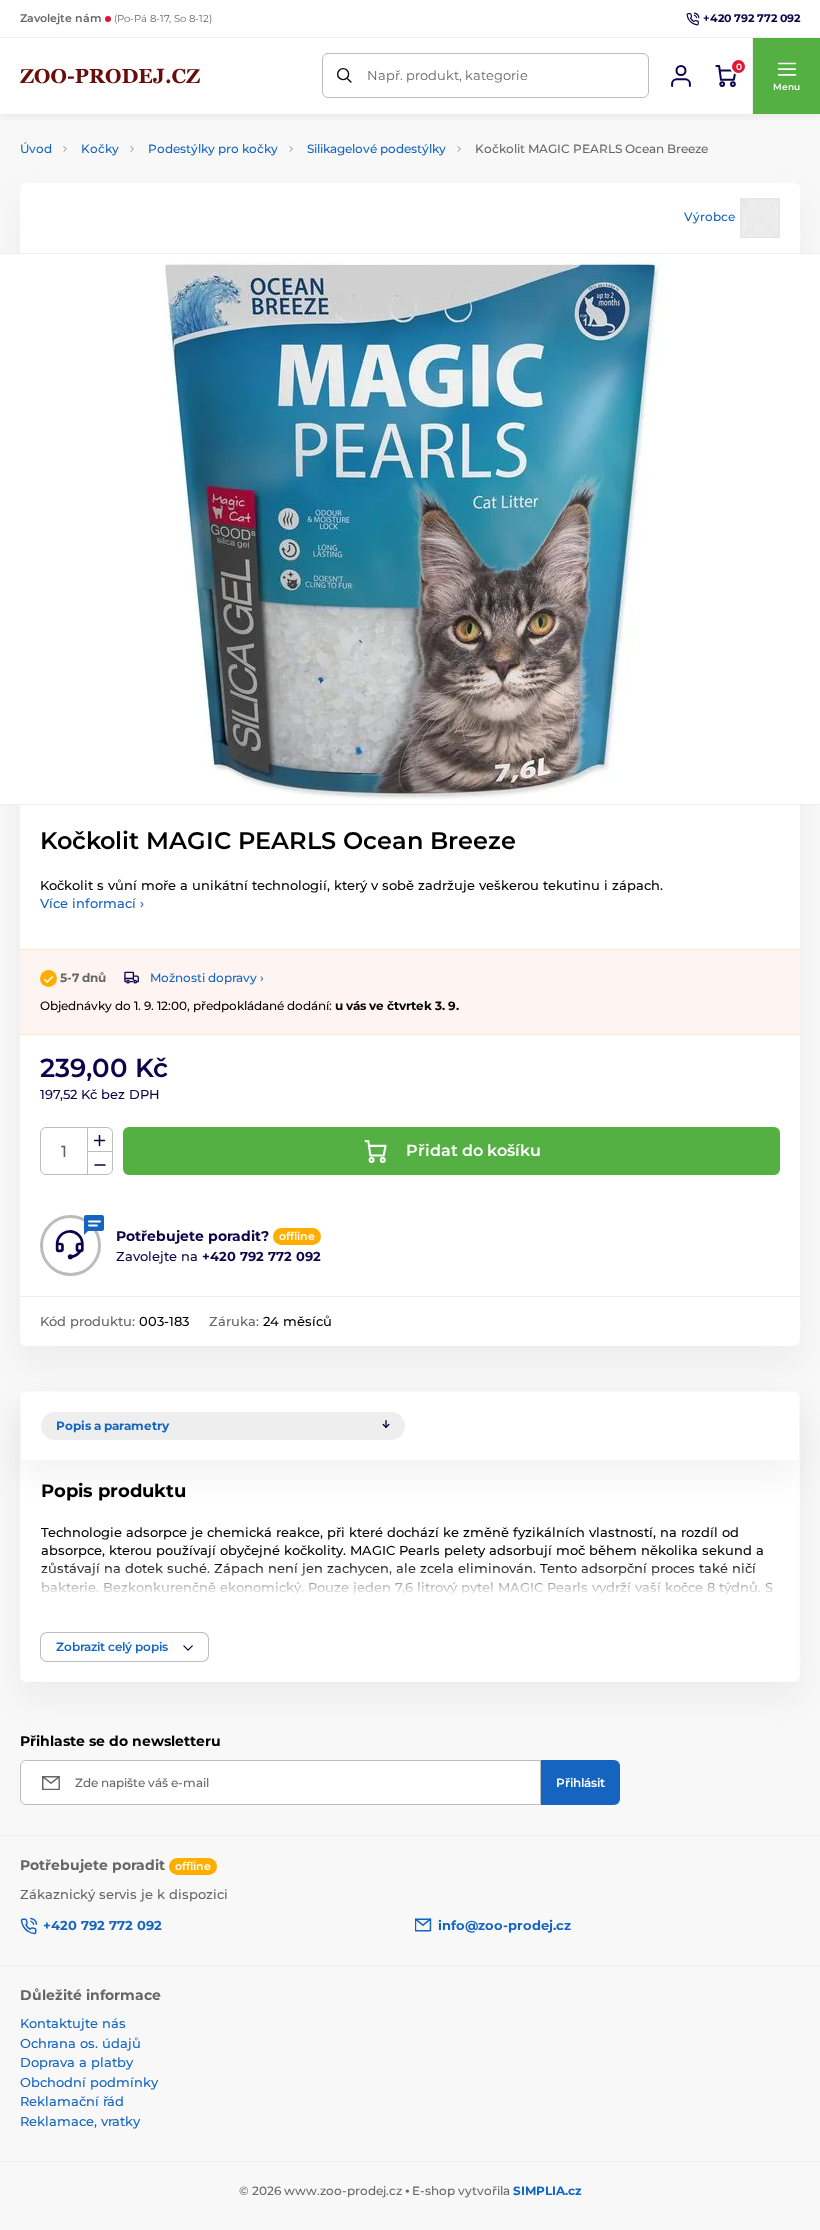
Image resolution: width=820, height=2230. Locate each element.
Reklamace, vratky (80, 2121)
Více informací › (92, 903)
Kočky (100, 148)
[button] (786, 76)
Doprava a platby (76, 2062)
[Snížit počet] (100, 1163)
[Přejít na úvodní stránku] (110, 76)
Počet (64, 1151)
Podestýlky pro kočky (213, 148)
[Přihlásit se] (681, 76)
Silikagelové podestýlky (376, 148)
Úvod (36, 148)
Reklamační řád (72, 2101)
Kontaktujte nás (73, 2023)
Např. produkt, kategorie (447, 75)
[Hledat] (344, 75)
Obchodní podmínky (89, 2082)
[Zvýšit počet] (100, 1140)
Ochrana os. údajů (80, 2043)
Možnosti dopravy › (207, 977)
